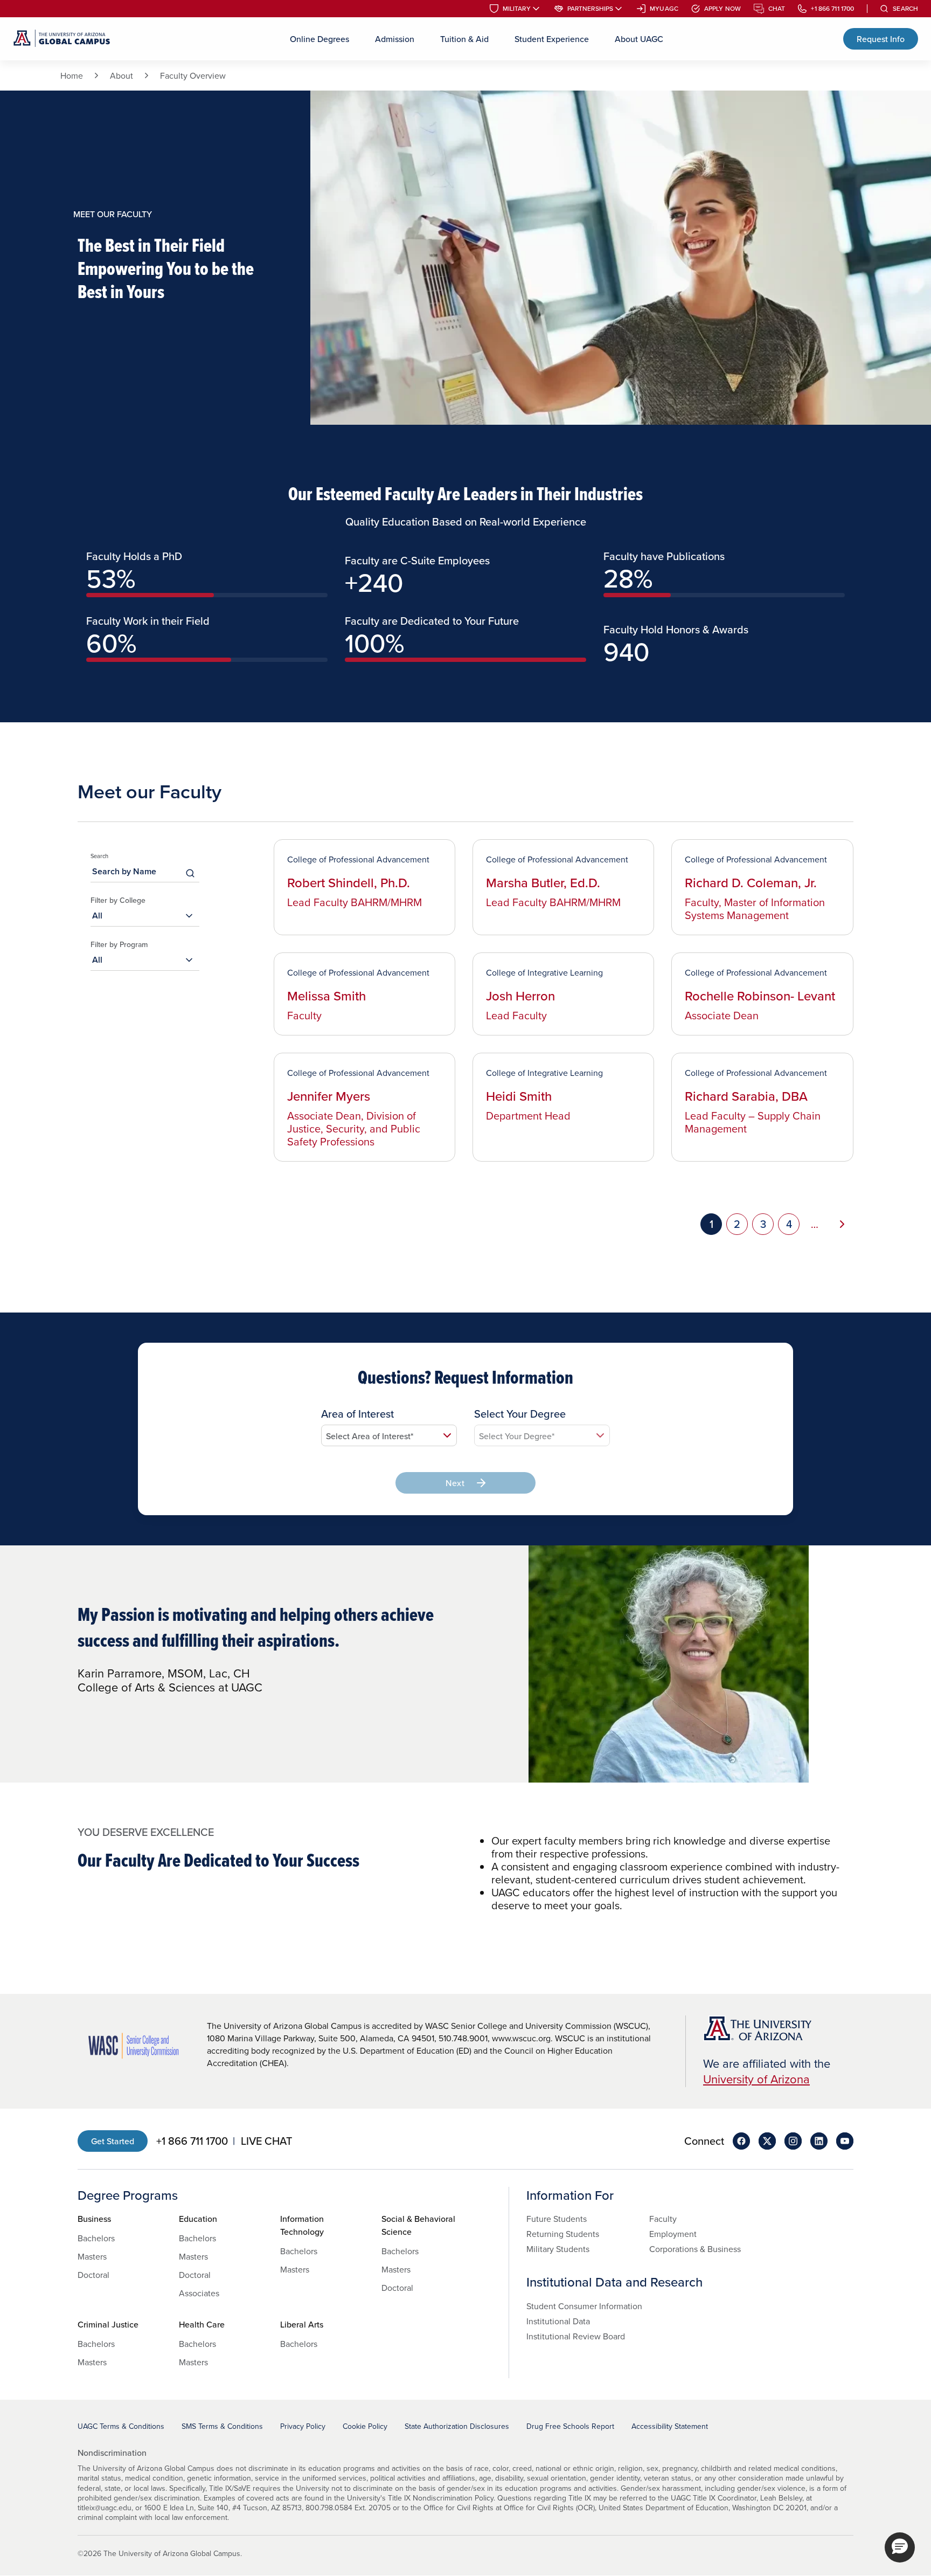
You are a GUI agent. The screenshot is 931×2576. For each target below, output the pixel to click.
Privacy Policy (303, 2426)
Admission (395, 39)
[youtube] (845, 2141)
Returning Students (563, 2234)
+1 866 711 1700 (832, 9)
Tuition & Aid (464, 39)
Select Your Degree (520, 1414)
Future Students (557, 2219)
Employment (673, 2234)
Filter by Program (119, 944)
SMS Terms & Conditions (222, 2426)
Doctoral (93, 2275)
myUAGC (664, 9)
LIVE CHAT (266, 2141)
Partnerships (590, 9)
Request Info (881, 39)
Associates (199, 2293)
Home (72, 75)
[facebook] (741, 2141)
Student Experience (552, 39)
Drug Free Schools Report (570, 2426)
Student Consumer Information (584, 2306)
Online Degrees (319, 39)
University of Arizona (756, 2079)
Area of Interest (357, 1414)
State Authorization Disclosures (457, 2426)
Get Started (113, 2141)
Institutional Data (558, 2321)
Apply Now (722, 9)
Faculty (663, 2219)
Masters (92, 2256)
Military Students (558, 2249)
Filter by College (118, 900)
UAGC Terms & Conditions (121, 2426)
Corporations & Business (695, 2249)
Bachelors (96, 2238)
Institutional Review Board (576, 2336)
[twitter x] (767, 2141)
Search (905, 9)
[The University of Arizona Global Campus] (62, 39)
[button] (900, 2547)
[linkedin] (819, 2141)
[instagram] (793, 2141)
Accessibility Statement (670, 2426)
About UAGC (639, 39)
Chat (777, 9)
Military (517, 9)
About (121, 75)
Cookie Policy (365, 2426)
